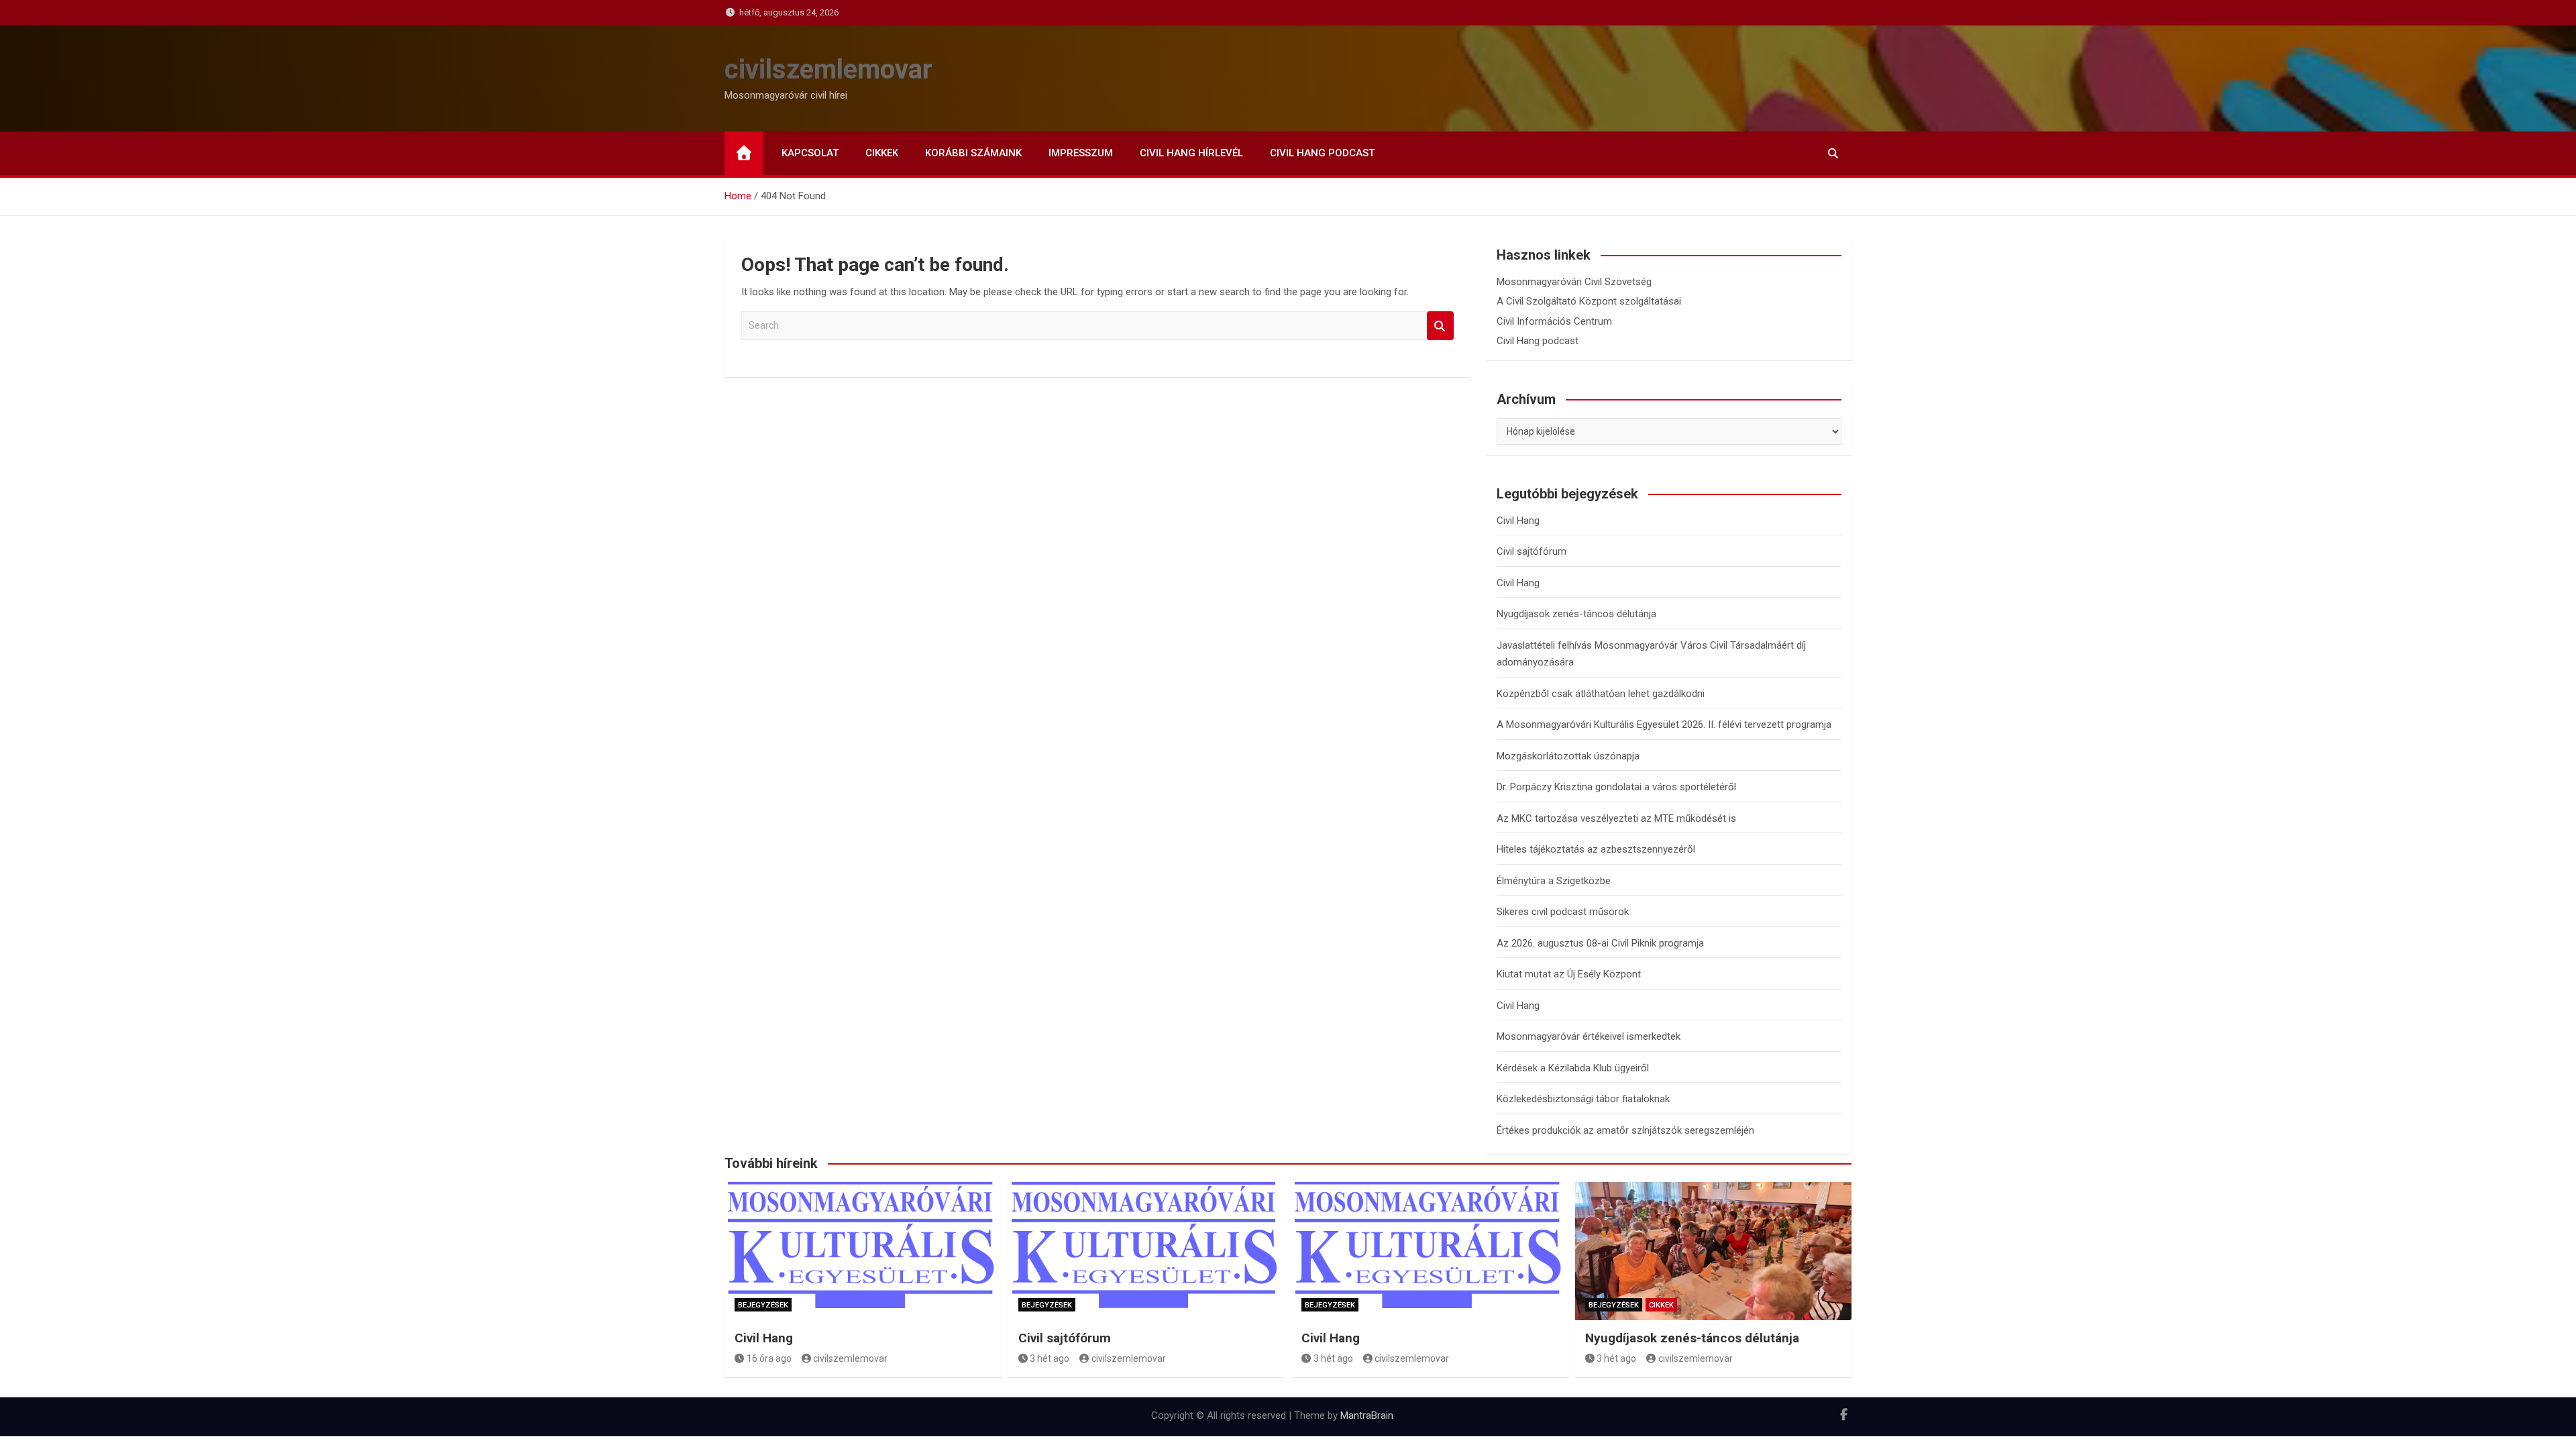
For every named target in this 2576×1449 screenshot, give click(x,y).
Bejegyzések (763, 1305)
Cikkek (882, 153)
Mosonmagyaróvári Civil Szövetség (1574, 282)
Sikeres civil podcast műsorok (1563, 912)
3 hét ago (1050, 1358)
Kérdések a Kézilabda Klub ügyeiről (1573, 1068)
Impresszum (1081, 153)
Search (1440, 326)
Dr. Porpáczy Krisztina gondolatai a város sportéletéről (1616, 787)
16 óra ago (769, 1358)
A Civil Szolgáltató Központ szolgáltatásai (1589, 301)
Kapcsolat (810, 153)
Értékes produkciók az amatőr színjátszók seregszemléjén (1625, 1130)
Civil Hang (1518, 521)
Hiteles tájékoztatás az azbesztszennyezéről (1596, 849)
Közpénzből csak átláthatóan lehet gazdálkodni (1601, 694)
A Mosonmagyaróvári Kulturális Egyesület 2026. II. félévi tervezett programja (1664, 724)
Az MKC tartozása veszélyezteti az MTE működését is (1616, 818)
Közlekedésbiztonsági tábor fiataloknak (1583, 1099)
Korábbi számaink (973, 153)
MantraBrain (1367, 1415)
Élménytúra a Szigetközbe (1554, 881)
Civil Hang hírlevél (1191, 153)
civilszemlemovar (828, 69)
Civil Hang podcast (1322, 153)
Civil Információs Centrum (1554, 321)
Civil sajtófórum (1532, 551)
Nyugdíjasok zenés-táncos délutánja (1576, 614)
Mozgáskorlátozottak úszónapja (1568, 756)
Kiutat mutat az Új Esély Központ (1569, 974)
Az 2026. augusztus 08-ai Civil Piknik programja (1600, 943)
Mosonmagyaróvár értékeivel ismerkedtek (1589, 1036)
